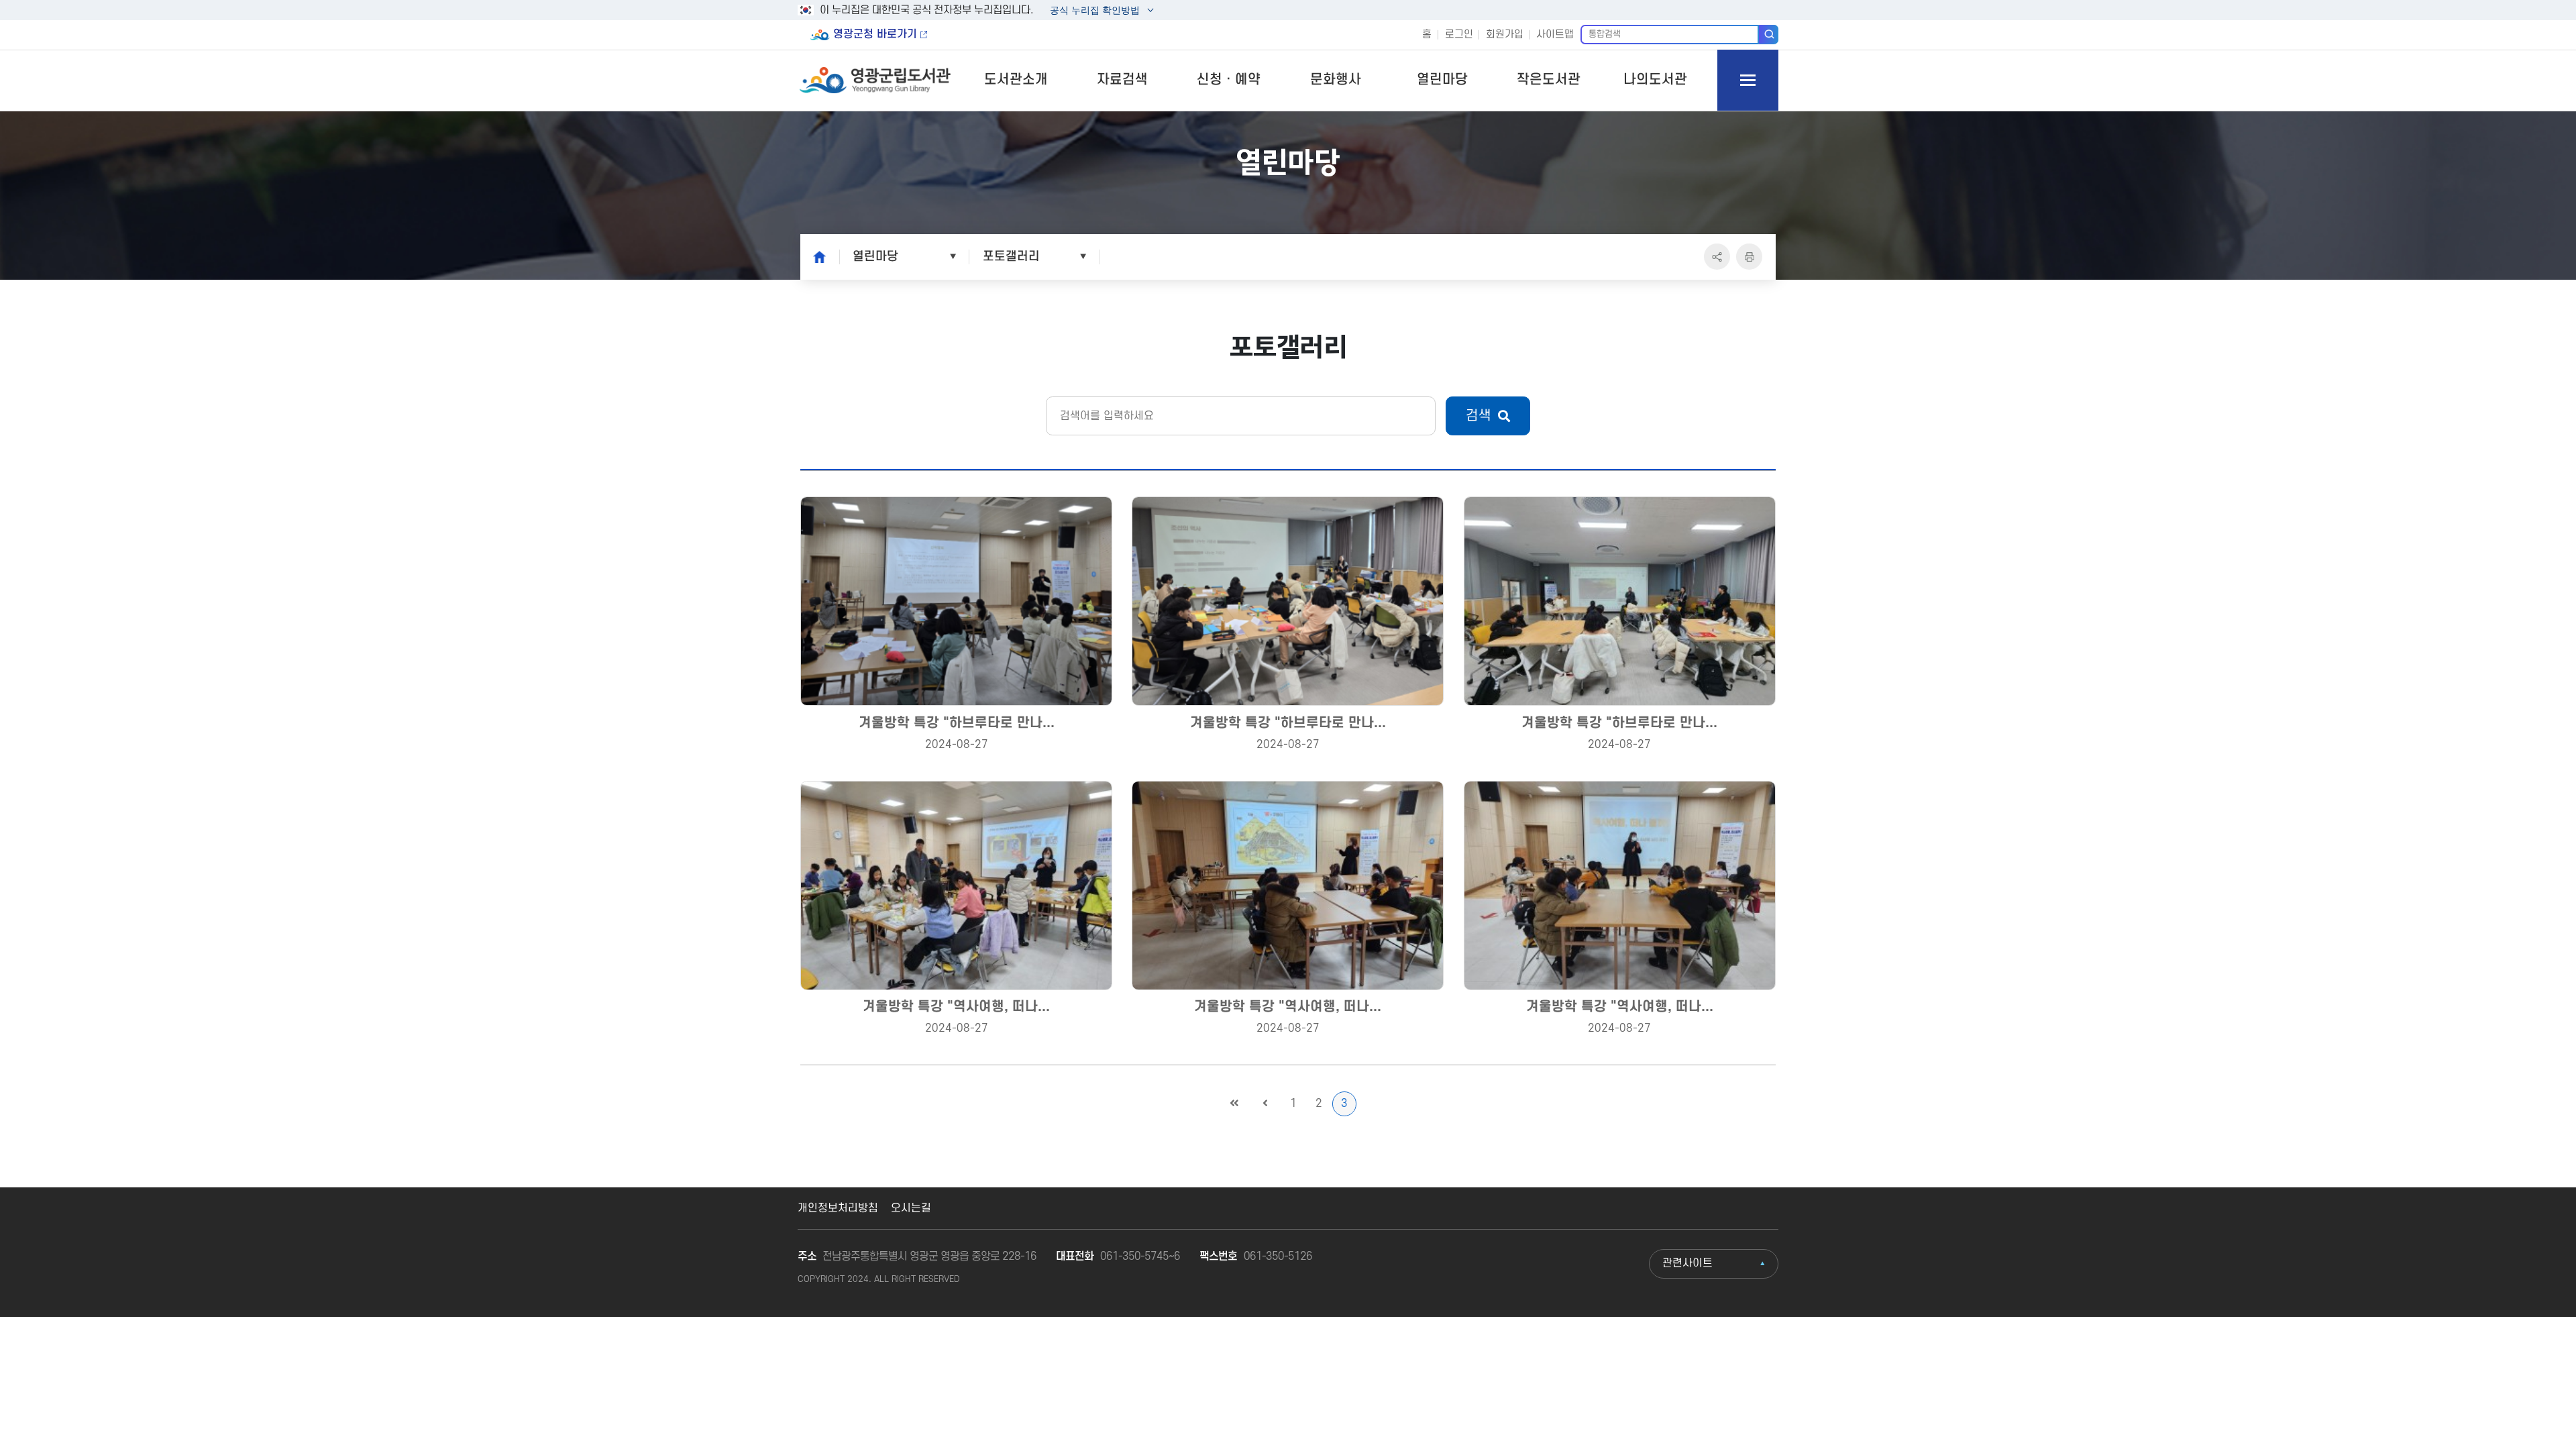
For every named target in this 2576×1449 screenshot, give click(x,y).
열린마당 (1442, 80)
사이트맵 (1555, 35)
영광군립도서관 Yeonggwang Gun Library (876, 80)
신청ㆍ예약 (1229, 80)
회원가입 (1505, 35)
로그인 (1459, 35)
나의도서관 (1655, 80)
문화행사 (1336, 80)
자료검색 (1122, 80)
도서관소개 (1016, 80)
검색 (1769, 34)
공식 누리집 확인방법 (1094, 12)
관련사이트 (1687, 1263)
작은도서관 (1549, 80)
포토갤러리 (1011, 256)
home (816, 256)
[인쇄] (1749, 257)
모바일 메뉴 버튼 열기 (1748, 80)
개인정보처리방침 (838, 1208)
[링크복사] (1717, 257)
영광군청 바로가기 (875, 34)
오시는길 (911, 1208)
